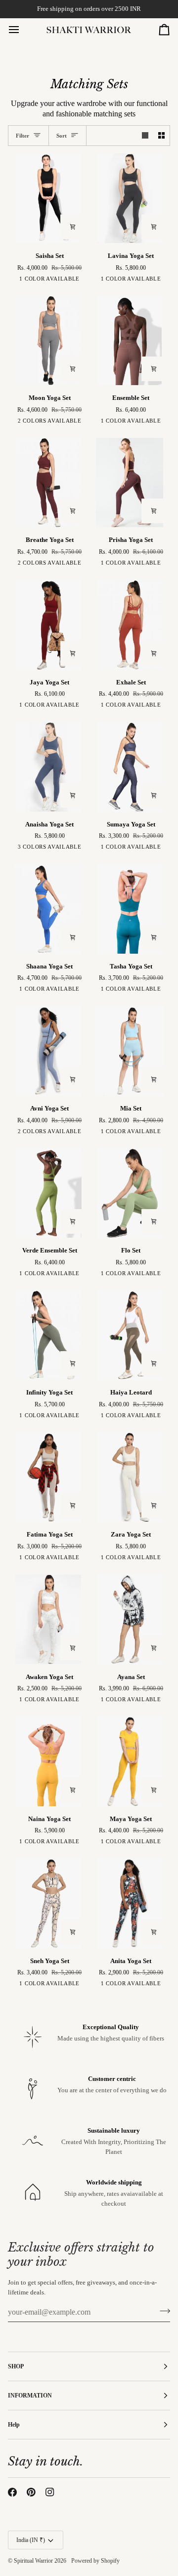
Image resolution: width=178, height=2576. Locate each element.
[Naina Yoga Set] (48, 1761)
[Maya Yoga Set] (130, 1761)
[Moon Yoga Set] (48, 341)
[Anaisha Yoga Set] (48, 767)
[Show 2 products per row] (161, 136)
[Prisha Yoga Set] (130, 483)
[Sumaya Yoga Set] (130, 767)
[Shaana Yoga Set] (48, 909)
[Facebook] (12, 2492)
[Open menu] (23, 30)
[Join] (162, 2311)
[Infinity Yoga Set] (48, 1335)
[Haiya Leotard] (130, 1335)
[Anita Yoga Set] (130, 1903)
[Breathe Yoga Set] (48, 483)
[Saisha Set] (48, 198)
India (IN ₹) (31, 2540)
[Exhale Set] (130, 625)
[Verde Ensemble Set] (48, 1193)
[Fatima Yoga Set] (48, 1477)
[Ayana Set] (130, 1619)
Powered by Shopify (95, 2561)
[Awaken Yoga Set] (48, 1619)
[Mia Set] (130, 1051)
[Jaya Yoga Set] (48, 625)
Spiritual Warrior (33, 2561)
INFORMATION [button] (30, 2396)
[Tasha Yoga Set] (130, 909)
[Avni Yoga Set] (48, 1051)
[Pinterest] (31, 2492)
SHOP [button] (16, 2366)
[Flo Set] (130, 1193)
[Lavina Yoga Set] (130, 198)
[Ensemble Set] (130, 341)
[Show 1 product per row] (145, 136)
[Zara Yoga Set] (130, 1477)
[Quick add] (73, 227)
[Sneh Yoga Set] (48, 1903)
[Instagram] (50, 2492)
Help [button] (14, 2425)
